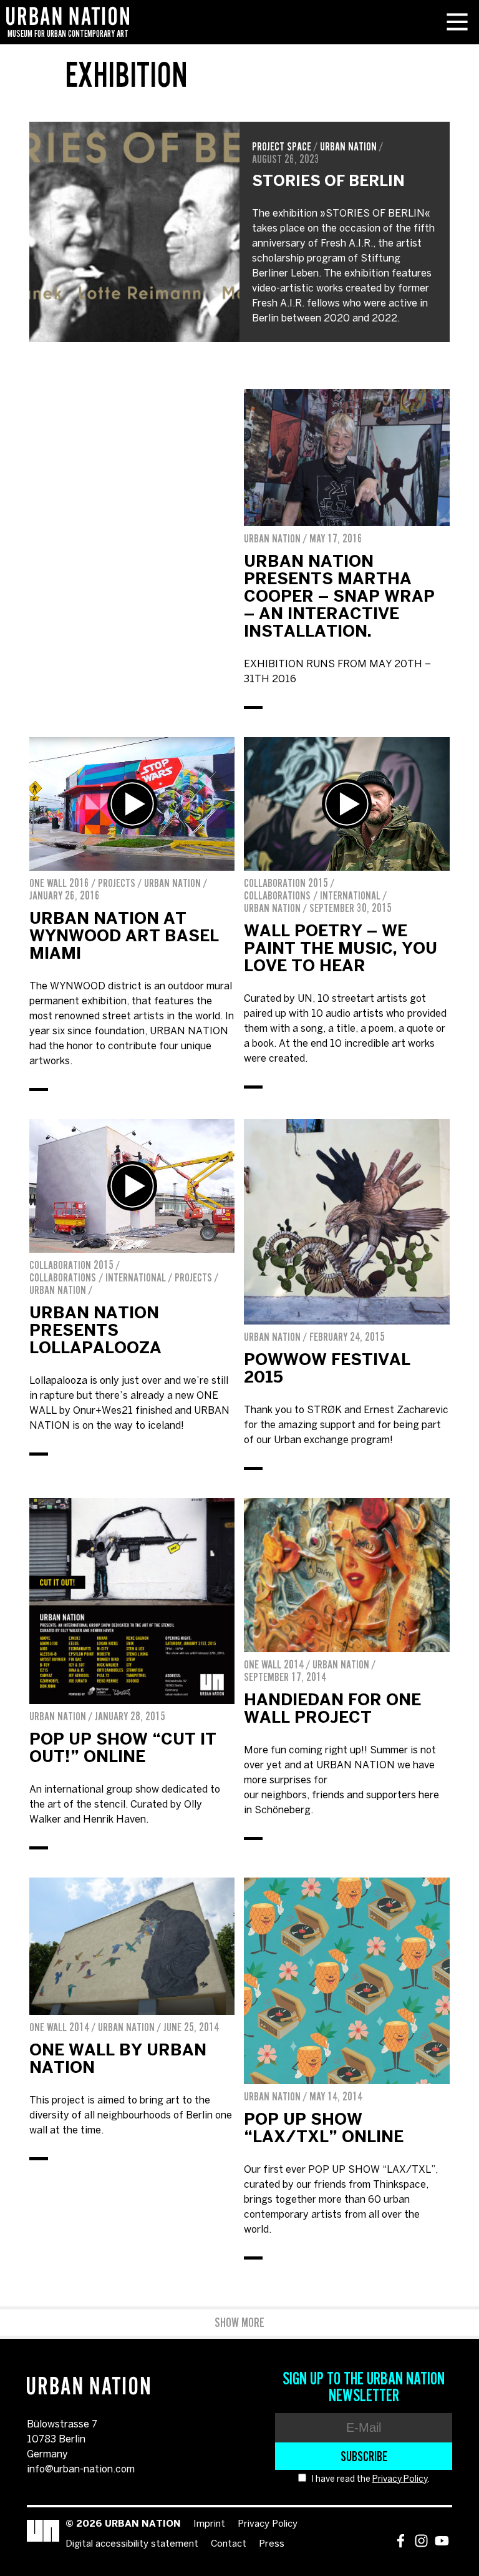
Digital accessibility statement (132, 2544)
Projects (117, 883)
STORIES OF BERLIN (328, 182)
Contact (229, 2544)
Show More (239, 2323)
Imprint (209, 2524)
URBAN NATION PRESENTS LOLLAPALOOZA (95, 1331)
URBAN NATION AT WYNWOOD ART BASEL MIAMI (124, 937)
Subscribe (364, 2456)
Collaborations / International (312, 896)
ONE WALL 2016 (59, 883)
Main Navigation (457, 22)
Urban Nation (348, 147)
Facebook (401, 2541)
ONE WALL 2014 (274, 1665)
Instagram (421, 2541)
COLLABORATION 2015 (286, 883)
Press (272, 2544)
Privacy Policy (400, 2480)
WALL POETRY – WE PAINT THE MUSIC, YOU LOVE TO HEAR (341, 949)
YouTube (442, 2541)
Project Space (282, 147)
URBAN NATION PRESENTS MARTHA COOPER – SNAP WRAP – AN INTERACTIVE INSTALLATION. (339, 597)
